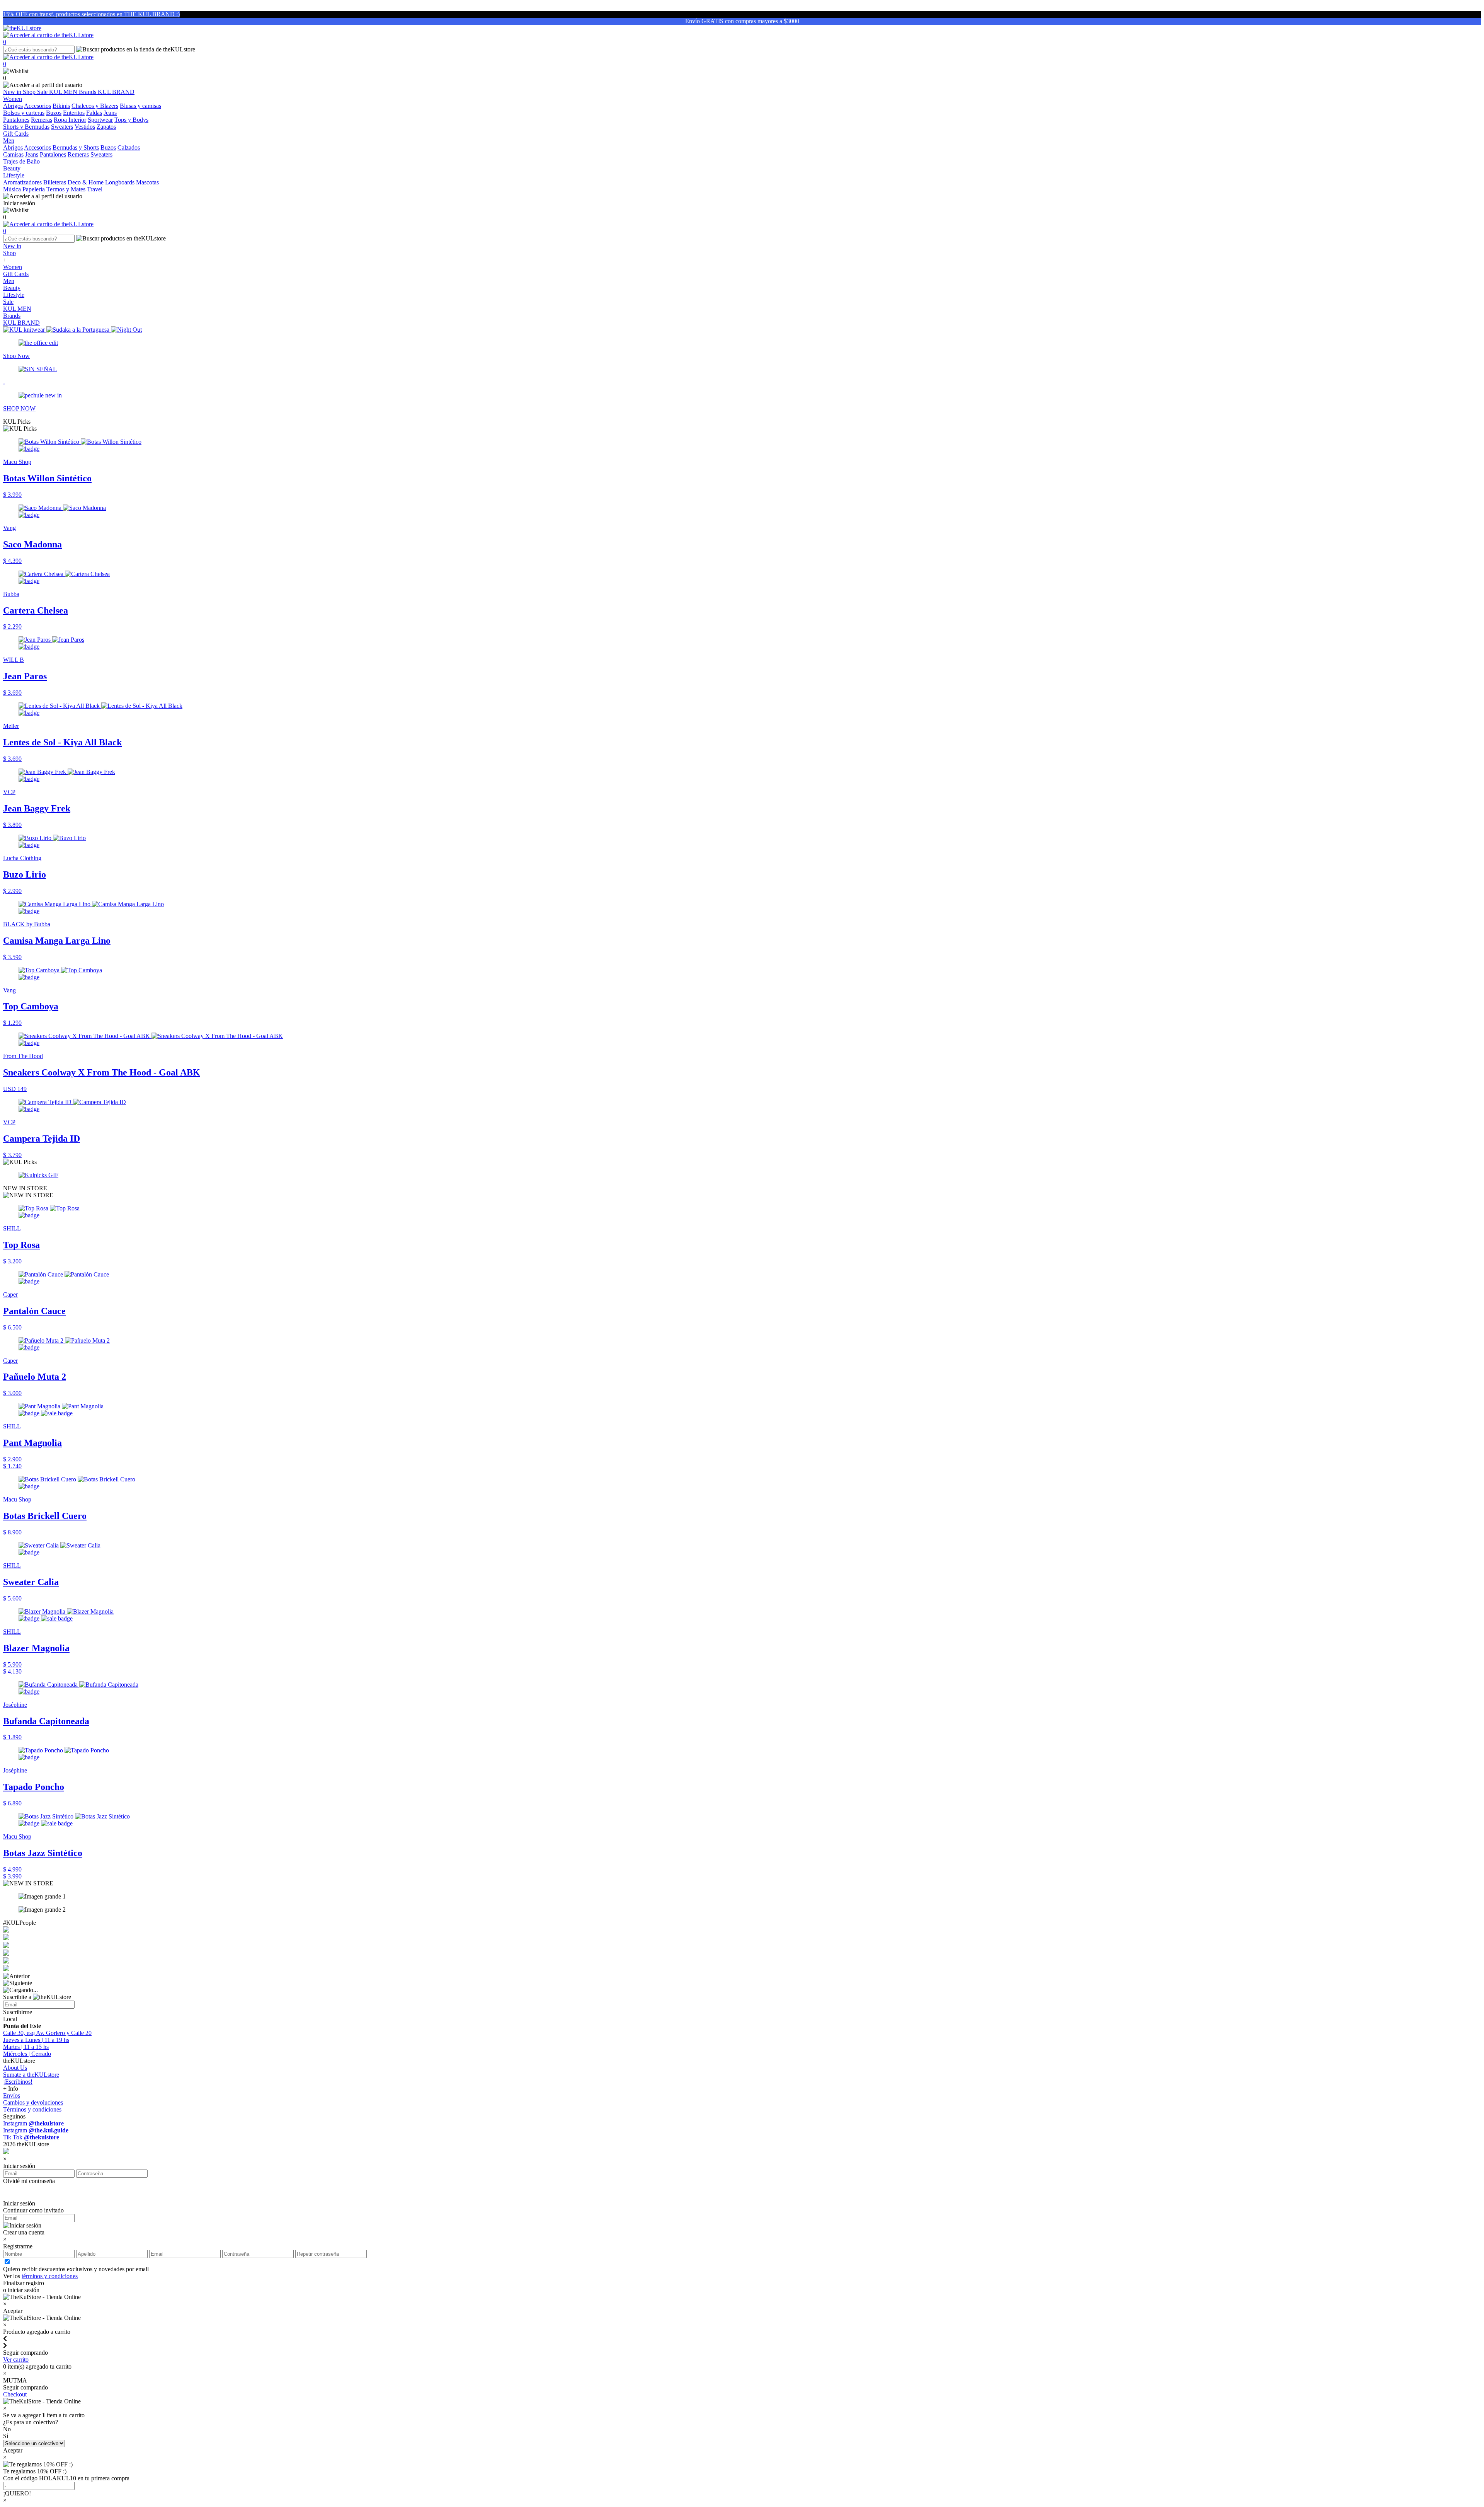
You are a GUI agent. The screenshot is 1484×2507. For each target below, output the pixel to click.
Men (9, 281)
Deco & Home (86, 182)
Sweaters (62, 127)
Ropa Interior (70, 120)
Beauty (12, 288)
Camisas (13, 154)
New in (13, 92)
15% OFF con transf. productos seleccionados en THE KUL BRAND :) (91, 14)
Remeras (42, 120)
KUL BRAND (116, 92)
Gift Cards (16, 274)
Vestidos (85, 127)
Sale (43, 92)
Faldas (94, 113)
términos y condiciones (50, 2276)
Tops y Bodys (131, 120)
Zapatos (106, 127)
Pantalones (16, 120)
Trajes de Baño (21, 161)
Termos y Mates (66, 189)
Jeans (110, 113)
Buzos (54, 113)
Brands (88, 92)
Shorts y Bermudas (26, 127)
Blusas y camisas (140, 106)
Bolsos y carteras (24, 113)
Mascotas (147, 182)
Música (12, 189)
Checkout (15, 2394)
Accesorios (37, 106)
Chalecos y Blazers (95, 106)
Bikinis (61, 106)
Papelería (34, 189)
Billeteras (55, 182)
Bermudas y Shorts (76, 147)
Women (13, 267)
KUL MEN (64, 92)
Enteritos (74, 113)
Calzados (129, 147)
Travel (95, 189)
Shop (30, 92)
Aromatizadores (22, 182)
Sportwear (100, 120)
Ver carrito (16, 2360)
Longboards (120, 182)
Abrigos (13, 106)
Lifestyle (14, 295)
